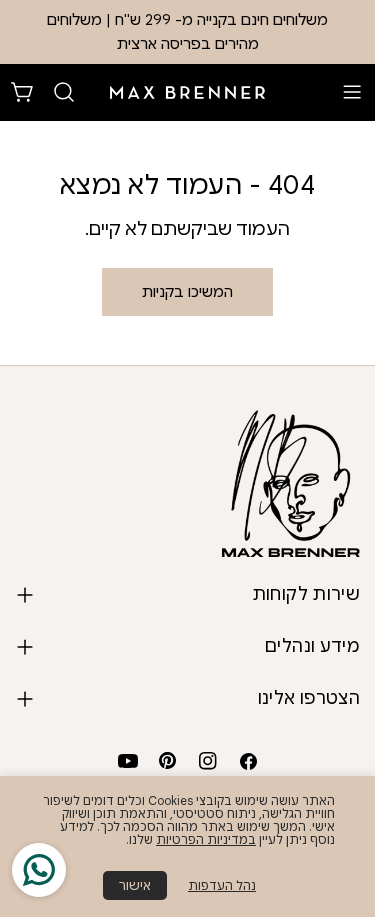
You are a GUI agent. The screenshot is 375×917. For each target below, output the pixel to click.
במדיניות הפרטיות (206, 839)
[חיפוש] (64, 92)
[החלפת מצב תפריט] (352, 92)
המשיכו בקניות (187, 292)
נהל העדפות (222, 885)
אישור (135, 885)
